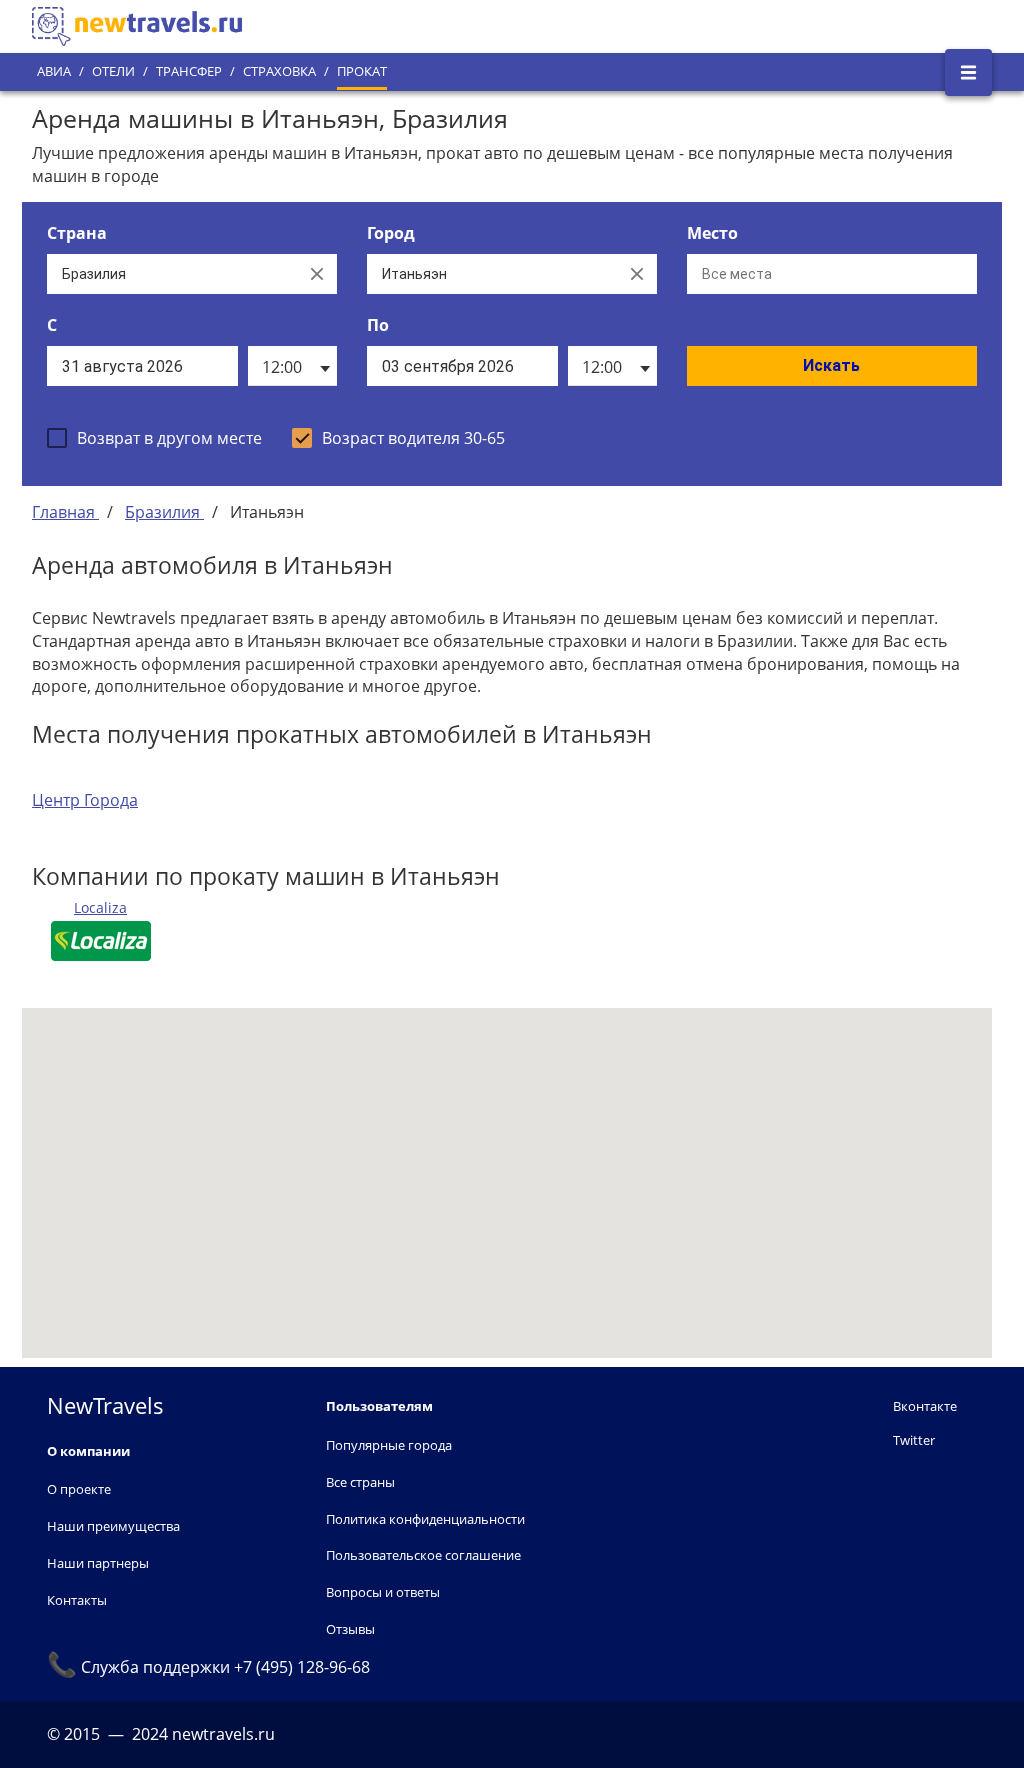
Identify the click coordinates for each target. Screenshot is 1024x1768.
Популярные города (389, 1445)
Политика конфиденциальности (425, 1519)
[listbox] (292, 366)
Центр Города (85, 800)
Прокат (362, 71)
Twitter (914, 1440)
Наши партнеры (98, 1563)
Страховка (279, 71)
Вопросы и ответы (383, 1592)
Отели (113, 71)
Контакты (77, 1600)
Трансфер (189, 71)
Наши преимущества (113, 1526)
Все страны (360, 1482)
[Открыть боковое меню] (968, 72)
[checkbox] (154, 438)
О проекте (79, 1489)
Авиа (54, 71)
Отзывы (350, 1629)
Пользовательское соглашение (423, 1555)
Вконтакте (925, 1406)
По (378, 325)
